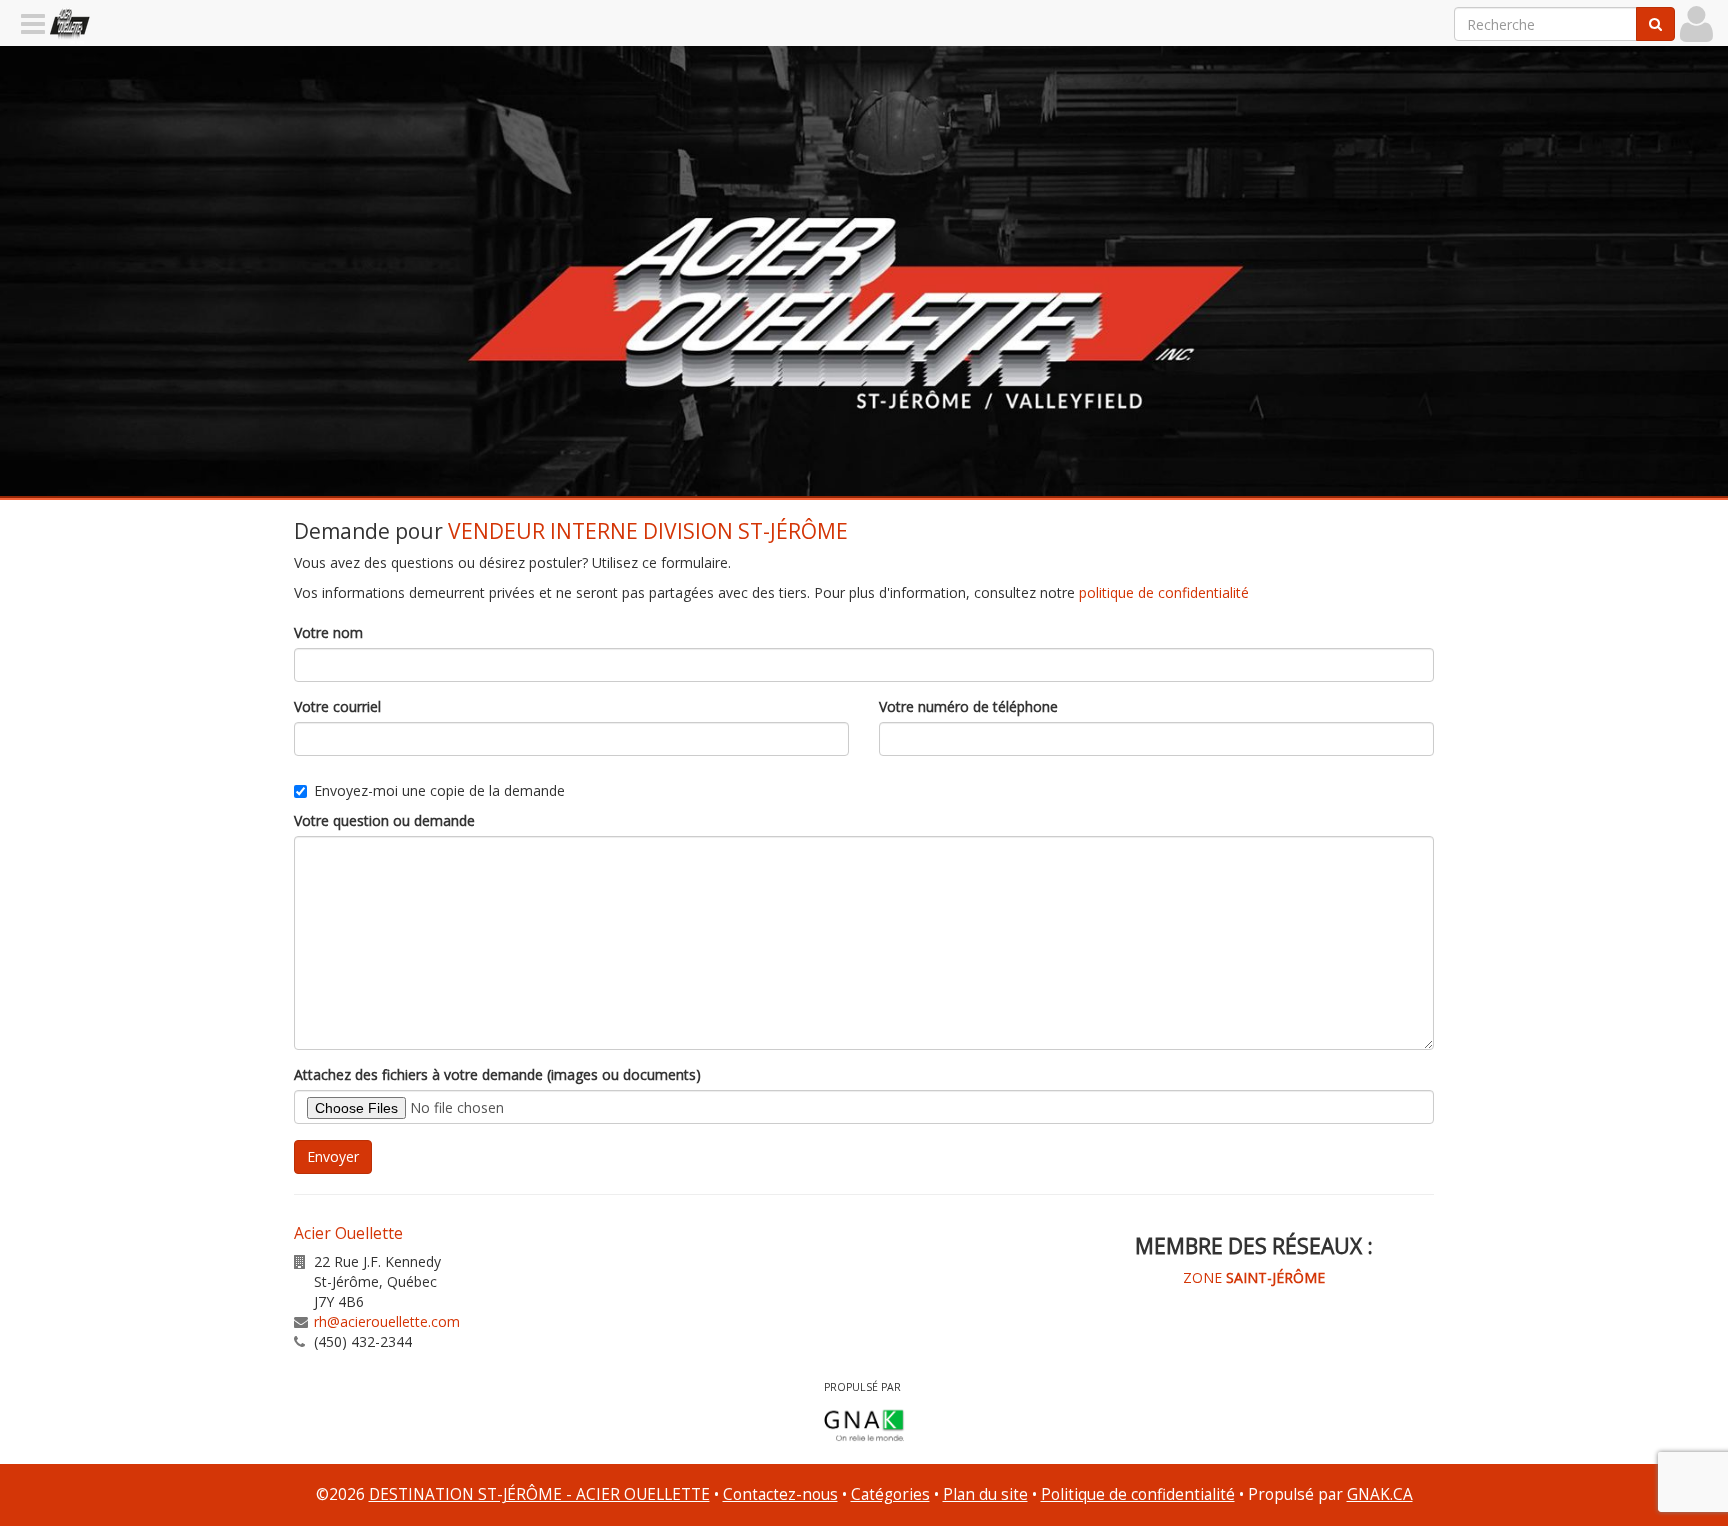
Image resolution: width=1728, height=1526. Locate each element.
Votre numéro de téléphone (968, 706)
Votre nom (328, 632)
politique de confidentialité (1164, 592)
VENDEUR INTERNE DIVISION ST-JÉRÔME (648, 531)
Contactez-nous (780, 1494)
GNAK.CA (1380, 1494)
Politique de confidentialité (1138, 1494)
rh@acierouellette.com (387, 1321)
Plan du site (985, 1494)
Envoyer (333, 1156)
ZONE (1254, 1277)
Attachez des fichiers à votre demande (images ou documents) (497, 1074)
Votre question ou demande (384, 820)
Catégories (890, 1494)
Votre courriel (337, 706)
